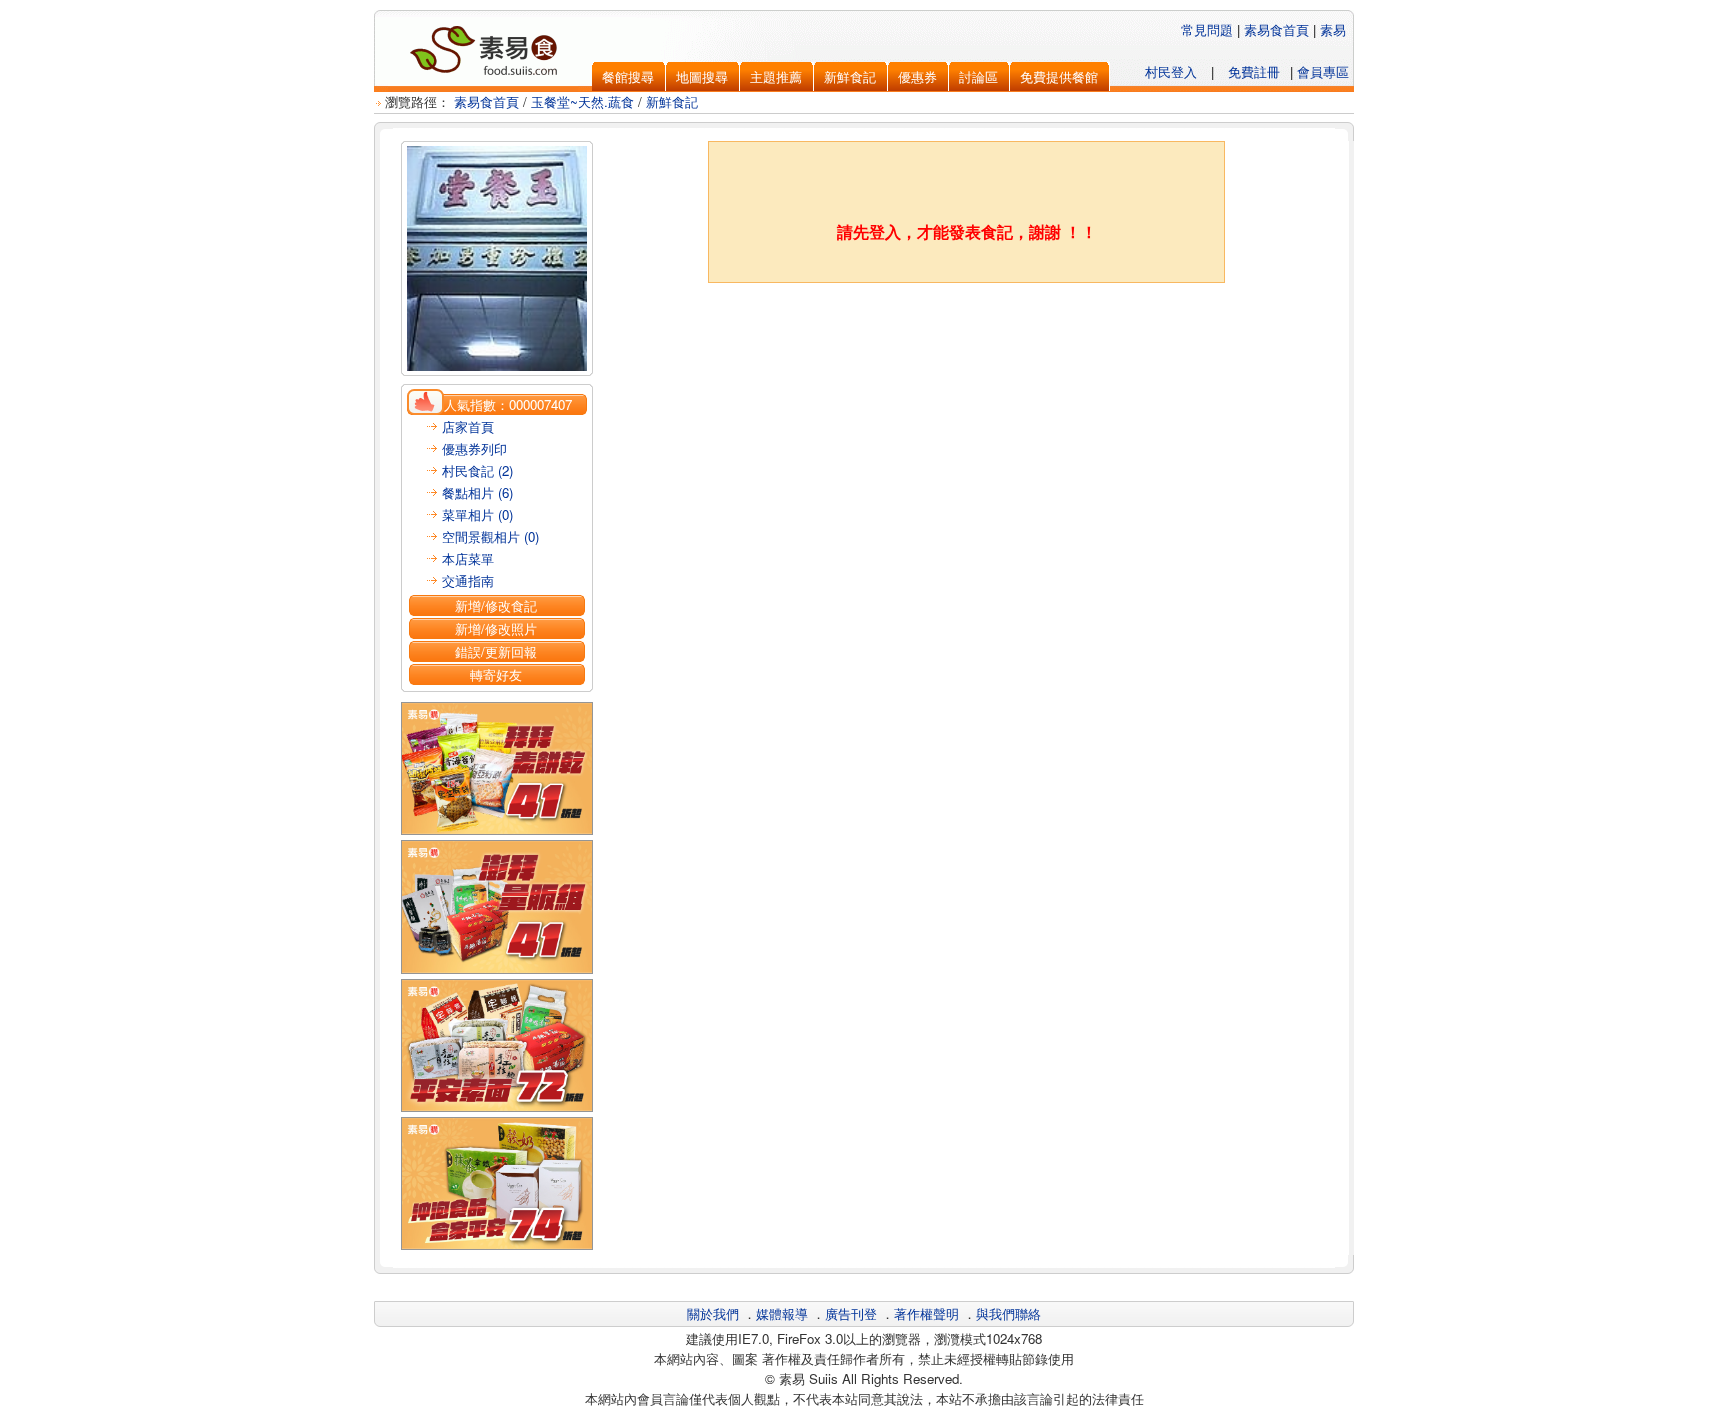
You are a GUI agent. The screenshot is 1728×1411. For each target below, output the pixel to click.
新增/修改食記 (496, 605)
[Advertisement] (967, 333)
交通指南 (468, 580)
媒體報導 (782, 1313)
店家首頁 (468, 426)
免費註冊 (1254, 71)
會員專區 (1323, 71)
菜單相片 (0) (477, 514)
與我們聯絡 (1008, 1313)
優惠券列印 (474, 448)
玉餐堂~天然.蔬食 (582, 101)
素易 (1333, 29)
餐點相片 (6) (477, 492)
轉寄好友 (496, 674)
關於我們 (713, 1313)
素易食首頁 (1276, 29)
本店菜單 (468, 558)
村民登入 (1171, 71)
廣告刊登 (851, 1313)
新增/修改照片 (496, 628)
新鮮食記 (672, 101)
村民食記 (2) (477, 470)
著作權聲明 (926, 1313)
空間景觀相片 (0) (490, 536)
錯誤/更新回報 (496, 651)
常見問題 (1207, 29)
